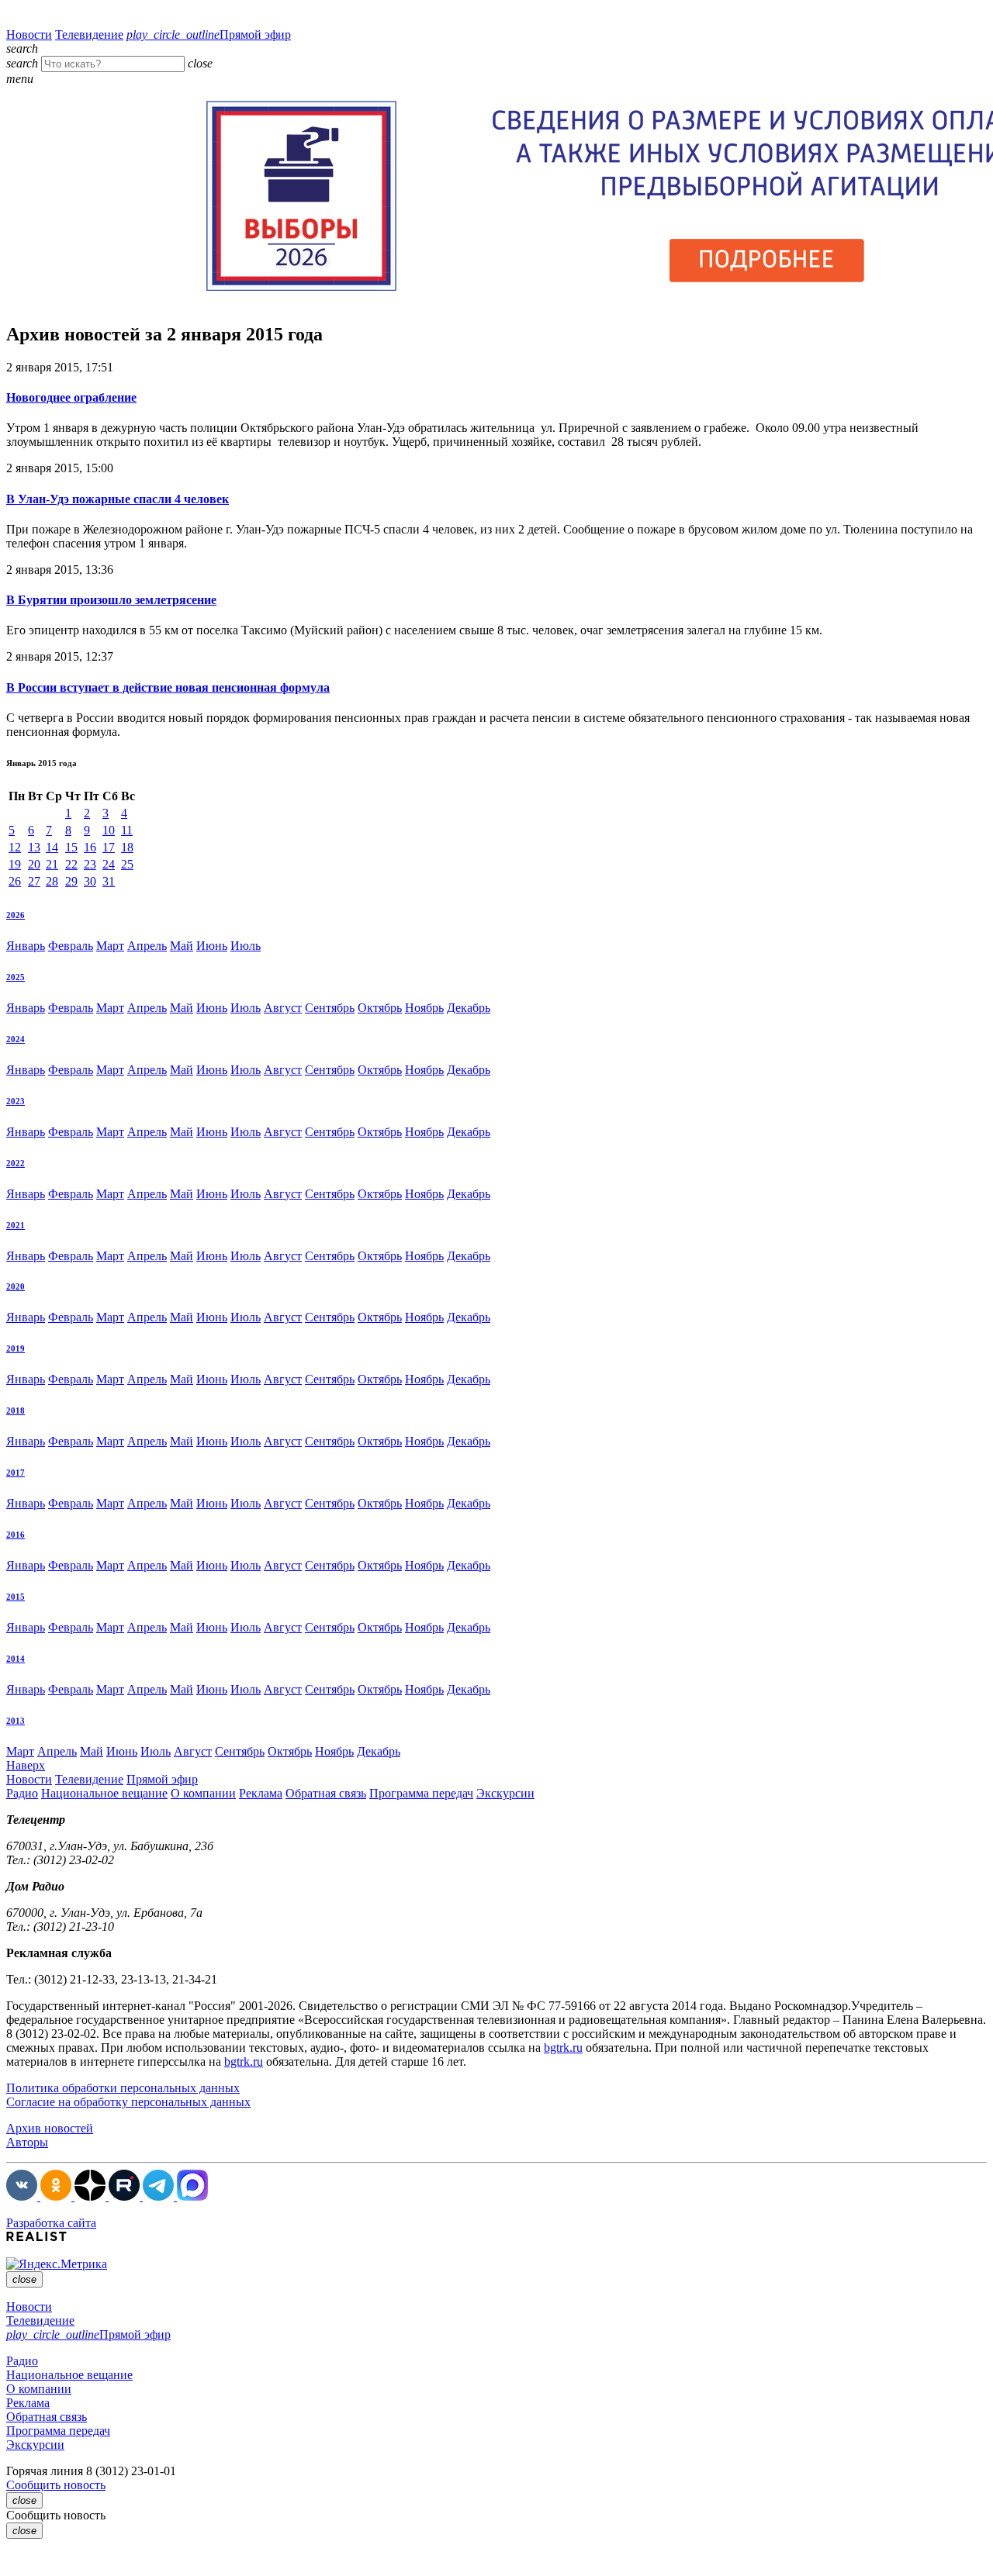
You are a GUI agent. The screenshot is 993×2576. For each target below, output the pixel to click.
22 (71, 864)
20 (34, 864)
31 (109, 881)
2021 (16, 1225)
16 (90, 847)
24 (109, 864)
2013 (16, 1721)
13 (34, 847)
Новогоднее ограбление (71, 397)
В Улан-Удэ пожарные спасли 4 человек (118, 499)
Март (110, 946)
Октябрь (380, 1008)
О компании (203, 1793)
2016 (16, 1535)
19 (15, 864)
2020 (16, 1286)
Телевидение (89, 35)
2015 (16, 1597)
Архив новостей (50, 2128)
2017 (16, 1473)
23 (90, 864)
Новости (29, 35)
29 (71, 881)
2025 (16, 977)
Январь (26, 946)
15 (71, 847)
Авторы (27, 2142)
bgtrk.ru (563, 2048)
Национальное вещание (104, 1793)
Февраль (71, 946)
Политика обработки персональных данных (123, 2088)
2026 (16, 915)
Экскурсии (505, 1793)
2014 (16, 1659)
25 (127, 864)
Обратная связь (326, 1793)
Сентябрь (330, 1008)
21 (52, 864)
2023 (16, 1101)
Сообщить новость (56, 2485)
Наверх (26, 1765)
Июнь (212, 946)
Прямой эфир (209, 35)
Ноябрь (424, 1008)
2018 (16, 1411)
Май (182, 946)
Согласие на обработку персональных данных (128, 2102)
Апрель (147, 946)
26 (15, 881)
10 (109, 830)
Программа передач (421, 1793)
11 (127, 830)
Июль (246, 946)
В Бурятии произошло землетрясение (111, 600)
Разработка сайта (51, 2223)
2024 (16, 1039)
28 (52, 881)
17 (109, 847)
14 (52, 847)
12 (15, 847)
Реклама (261, 1793)
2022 (16, 1163)
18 (127, 847)
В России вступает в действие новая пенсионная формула (168, 687)
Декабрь (469, 1008)
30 (90, 881)
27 (34, 881)
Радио (22, 1793)
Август (283, 1008)
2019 (16, 1348)
